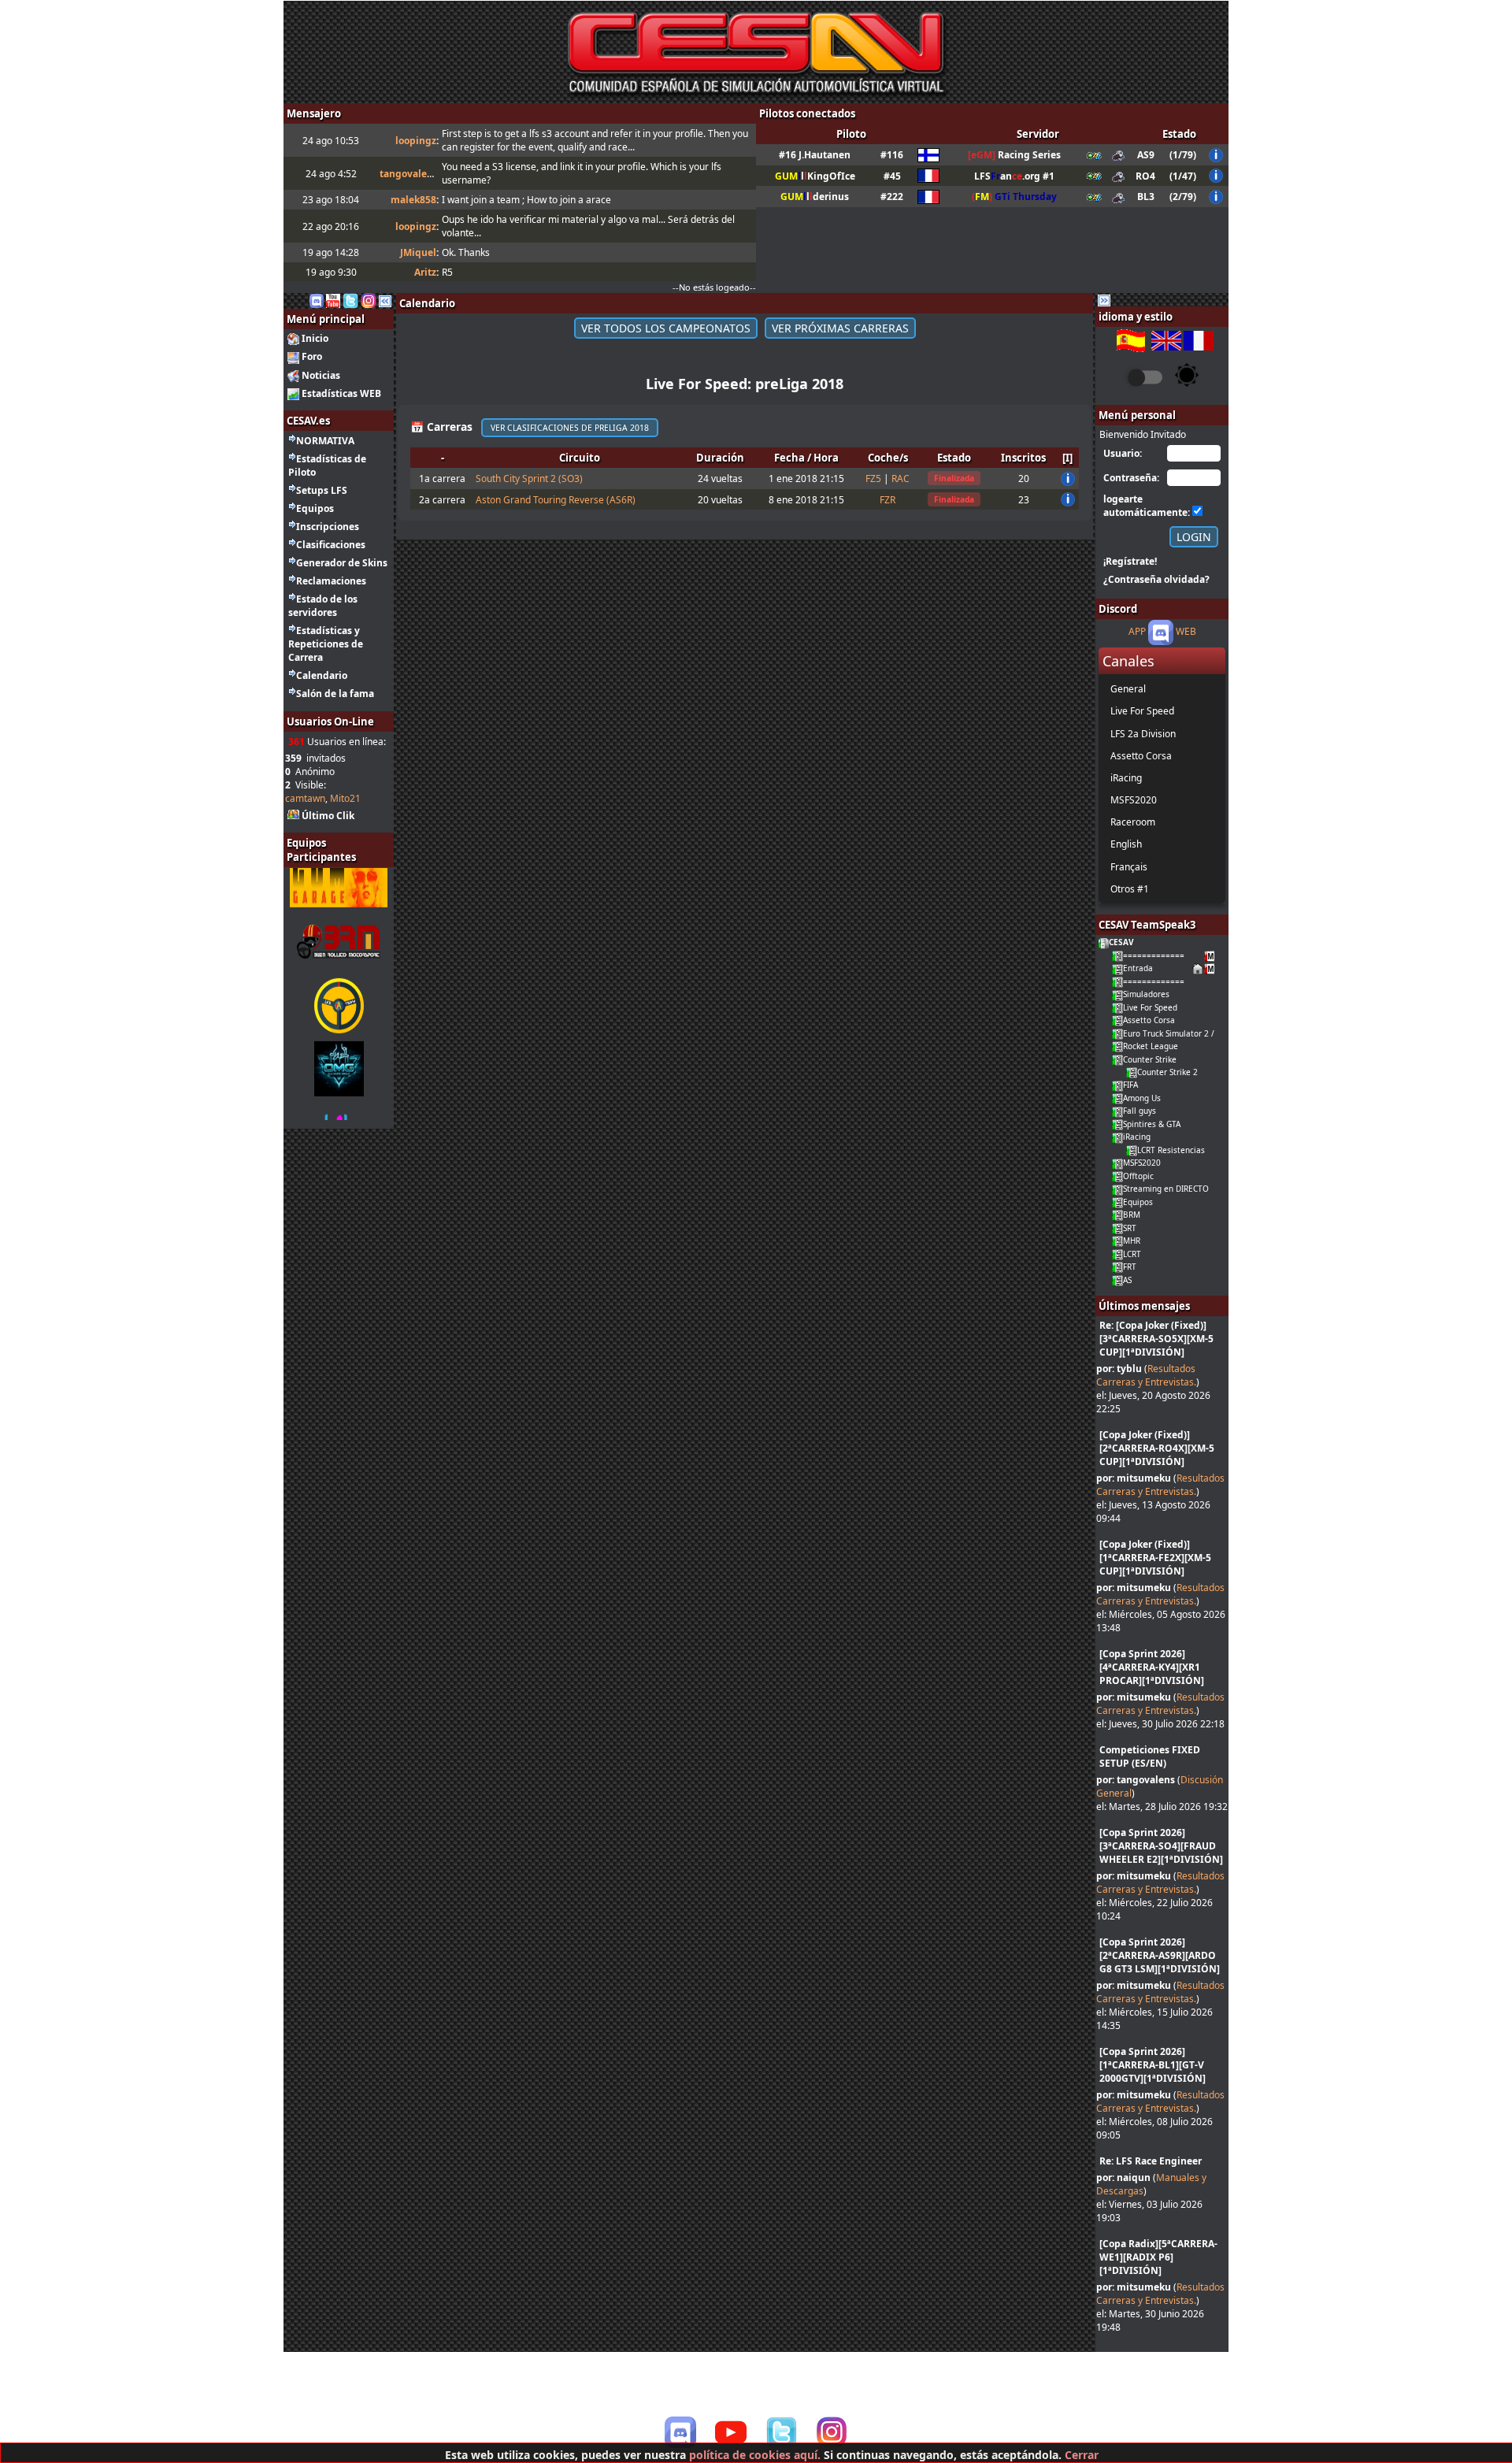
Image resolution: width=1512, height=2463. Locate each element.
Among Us (1142, 1098)
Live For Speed (1150, 1007)
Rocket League (1151, 1046)
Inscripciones (328, 527)
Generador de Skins (342, 563)
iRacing (1137, 1137)
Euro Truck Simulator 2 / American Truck (1199, 1033)
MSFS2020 (1142, 1163)
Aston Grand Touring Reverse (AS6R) (556, 500)
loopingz (416, 141)
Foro (312, 356)
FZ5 (873, 479)
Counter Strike (1150, 1059)
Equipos (315, 508)
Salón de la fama (335, 694)
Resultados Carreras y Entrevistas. (1146, 1375)
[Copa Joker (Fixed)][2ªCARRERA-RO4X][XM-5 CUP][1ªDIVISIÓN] (1157, 1448)
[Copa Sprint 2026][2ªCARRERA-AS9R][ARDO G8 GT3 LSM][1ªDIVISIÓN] (1160, 1955)
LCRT (1132, 1254)
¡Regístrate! (1130, 561)
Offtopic (1138, 1176)
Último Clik (328, 816)
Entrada (1138, 968)
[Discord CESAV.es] (317, 300)
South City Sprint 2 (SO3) (529, 479)
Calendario (322, 675)
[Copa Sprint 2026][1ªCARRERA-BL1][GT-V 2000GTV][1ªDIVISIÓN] (1153, 2065)
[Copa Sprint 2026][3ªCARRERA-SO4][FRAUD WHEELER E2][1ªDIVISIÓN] (1161, 1846)
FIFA (1130, 1085)
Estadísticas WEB (341, 393)
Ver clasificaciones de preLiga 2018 (570, 428)
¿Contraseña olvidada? (1156, 579)
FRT (1130, 1267)
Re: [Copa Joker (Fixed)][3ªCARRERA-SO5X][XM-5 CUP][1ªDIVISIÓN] (1156, 1339)
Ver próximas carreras (840, 328)
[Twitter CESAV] (781, 2432)
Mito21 (345, 798)
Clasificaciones (331, 545)
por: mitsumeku (1134, 1478)
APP (1137, 632)
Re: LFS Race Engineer (1151, 2161)
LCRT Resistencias (1171, 1150)
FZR (888, 500)
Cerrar (1082, 2455)
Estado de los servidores (323, 606)
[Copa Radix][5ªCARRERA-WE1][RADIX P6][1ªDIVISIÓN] (1158, 2257)
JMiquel (418, 252)
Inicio (315, 338)
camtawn (305, 798)
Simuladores (1146, 994)
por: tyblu (1119, 1369)
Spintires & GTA (1152, 1124)
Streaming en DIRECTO (1166, 1189)
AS (1127, 1280)
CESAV (1121, 942)
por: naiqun (1123, 2177)
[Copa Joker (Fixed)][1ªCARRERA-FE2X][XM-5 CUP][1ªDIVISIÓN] (1155, 1558)
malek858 (413, 200)
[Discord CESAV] (680, 2432)
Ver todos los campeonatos (666, 328)
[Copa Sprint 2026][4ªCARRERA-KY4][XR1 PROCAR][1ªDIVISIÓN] (1152, 1667)
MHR (1132, 1241)
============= (1154, 955)
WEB (1186, 632)
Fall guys (1140, 1111)
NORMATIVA (325, 441)
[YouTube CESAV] (731, 2434)
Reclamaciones (331, 581)
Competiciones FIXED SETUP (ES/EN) (1150, 1756)
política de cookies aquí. (755, 2455)
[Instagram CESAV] (369, 300)
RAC (901, 479)
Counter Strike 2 (1167, 1072)
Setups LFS (322, 490)
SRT (1130, 1228)
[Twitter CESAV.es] (350, 300)
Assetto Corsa (1149, 1020)
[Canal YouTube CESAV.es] (333, 300)
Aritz (425, 272)
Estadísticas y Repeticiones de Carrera (326, 644)
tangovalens (409, 174)
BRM (1132, 1215)
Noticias (321, 375)
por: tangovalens (1136, 1780)
